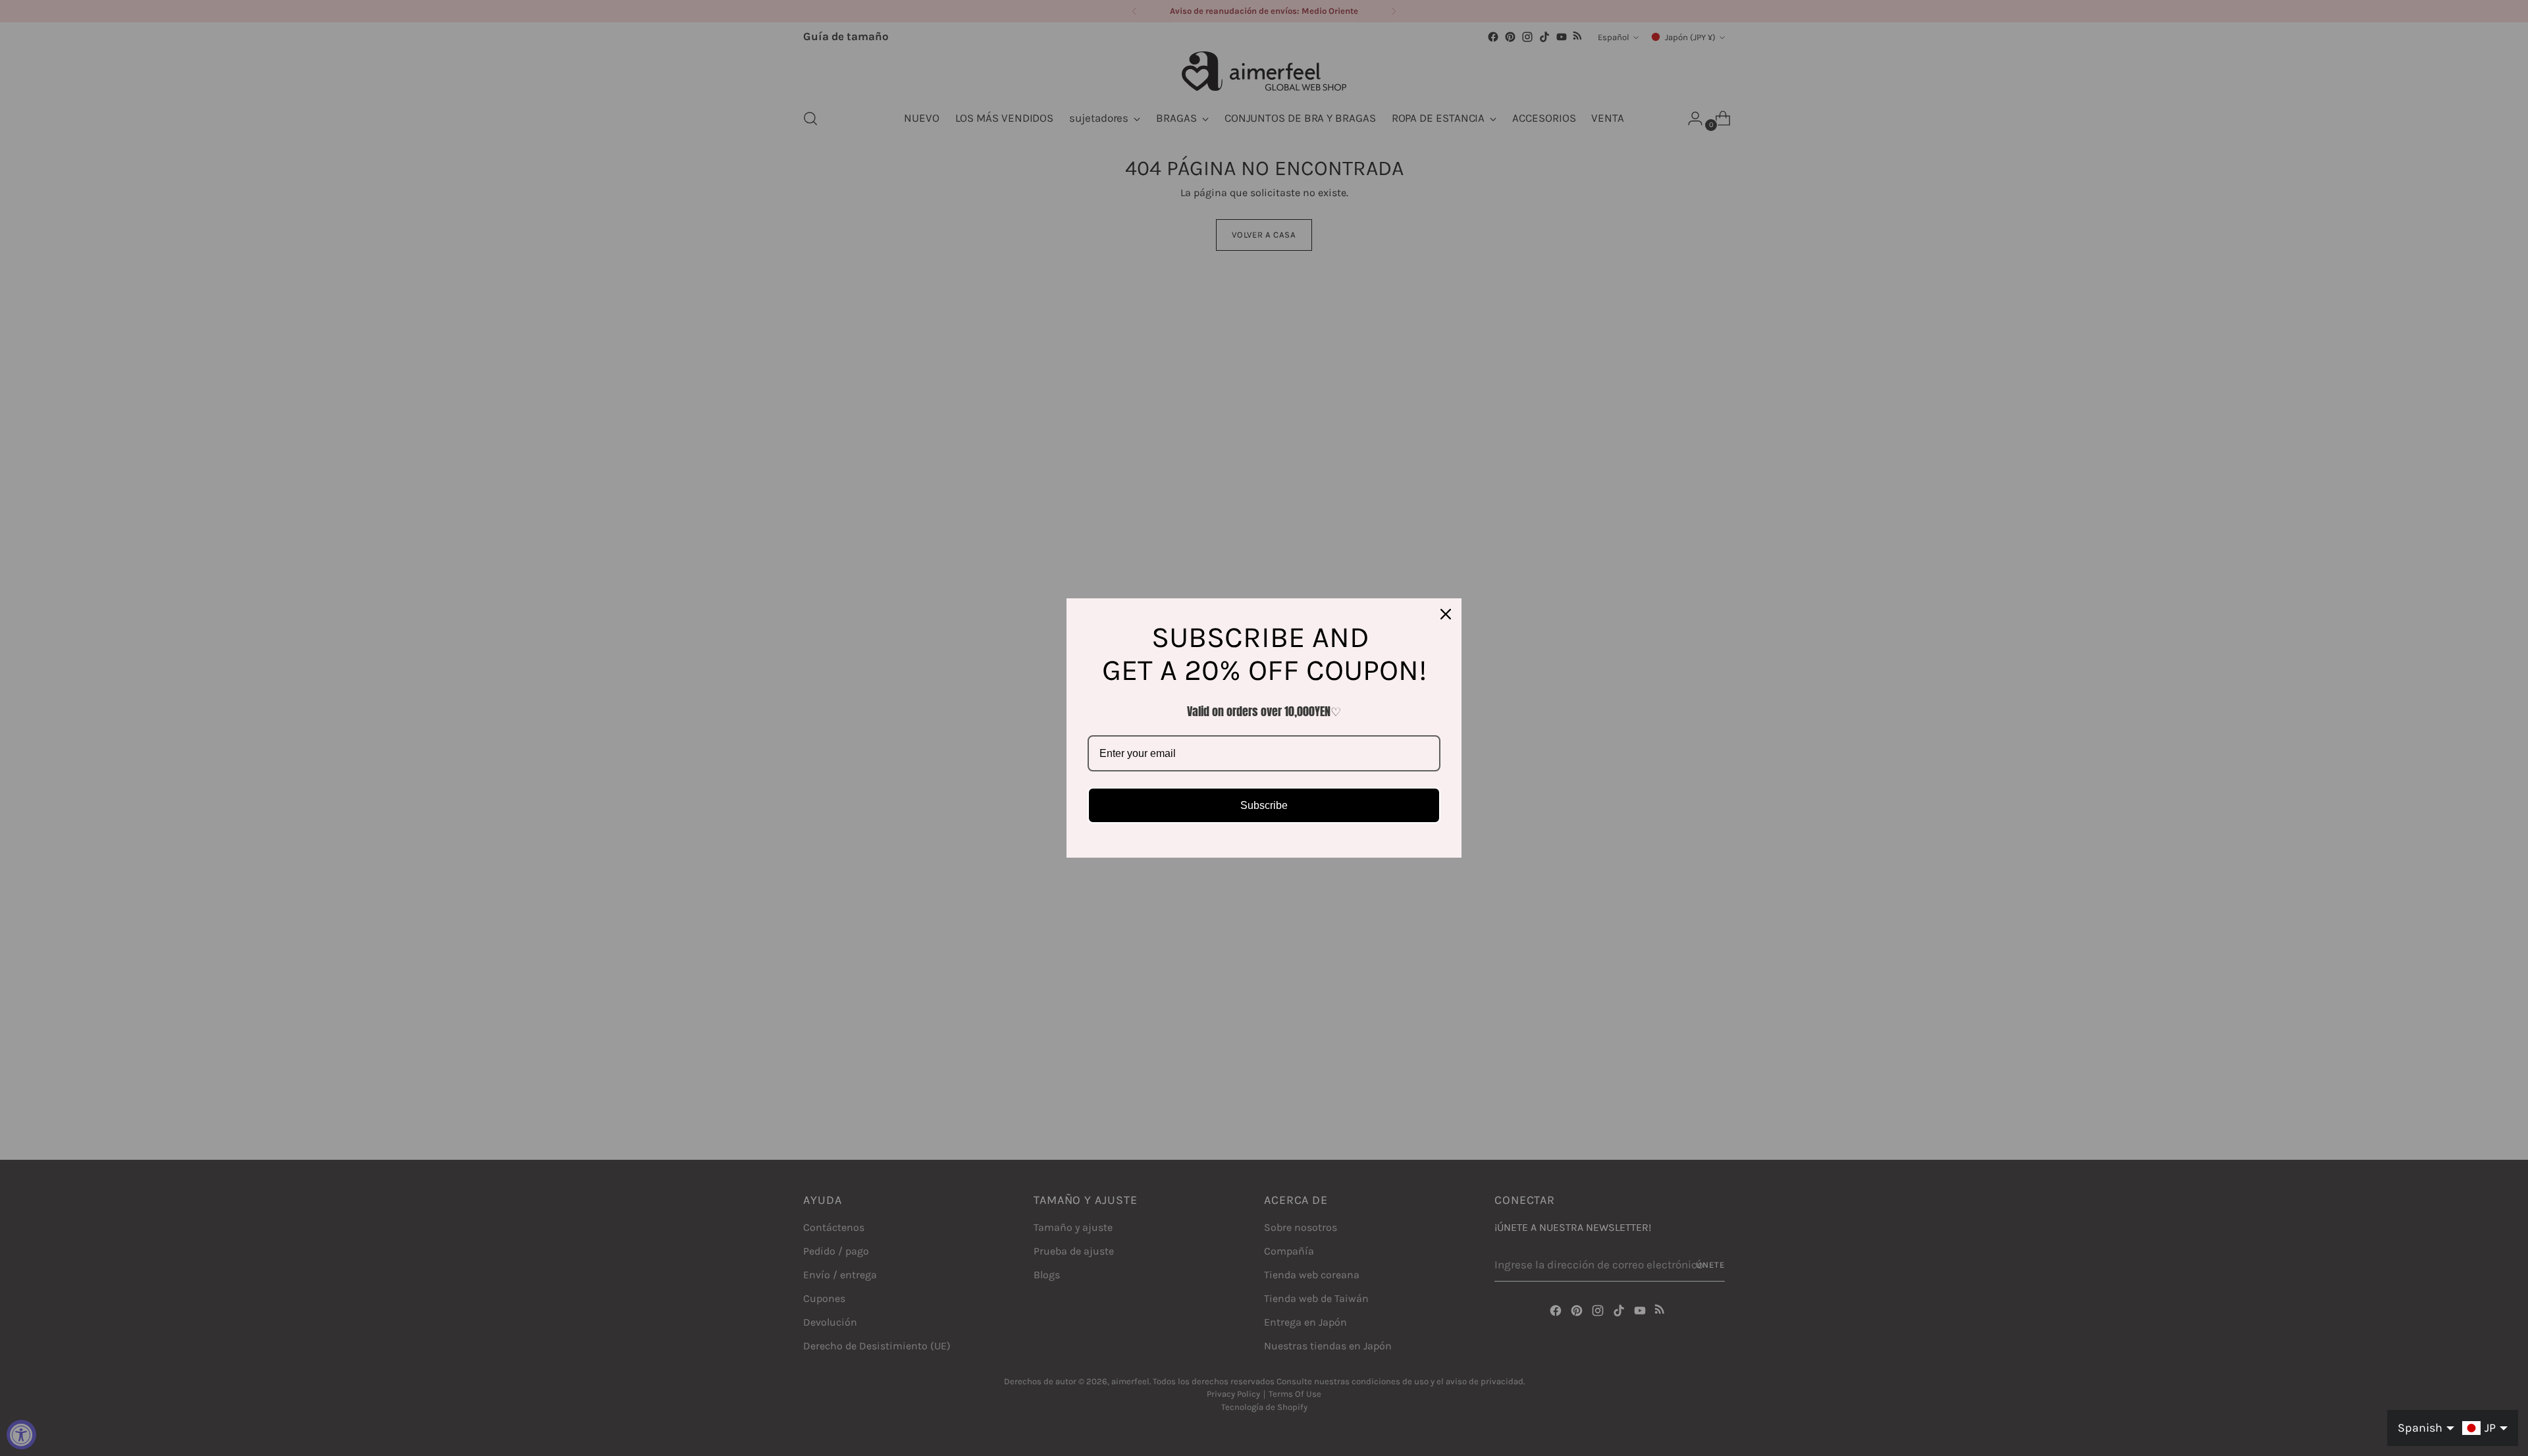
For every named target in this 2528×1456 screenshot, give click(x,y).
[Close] (1446, 614)
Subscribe (1264, 805)
